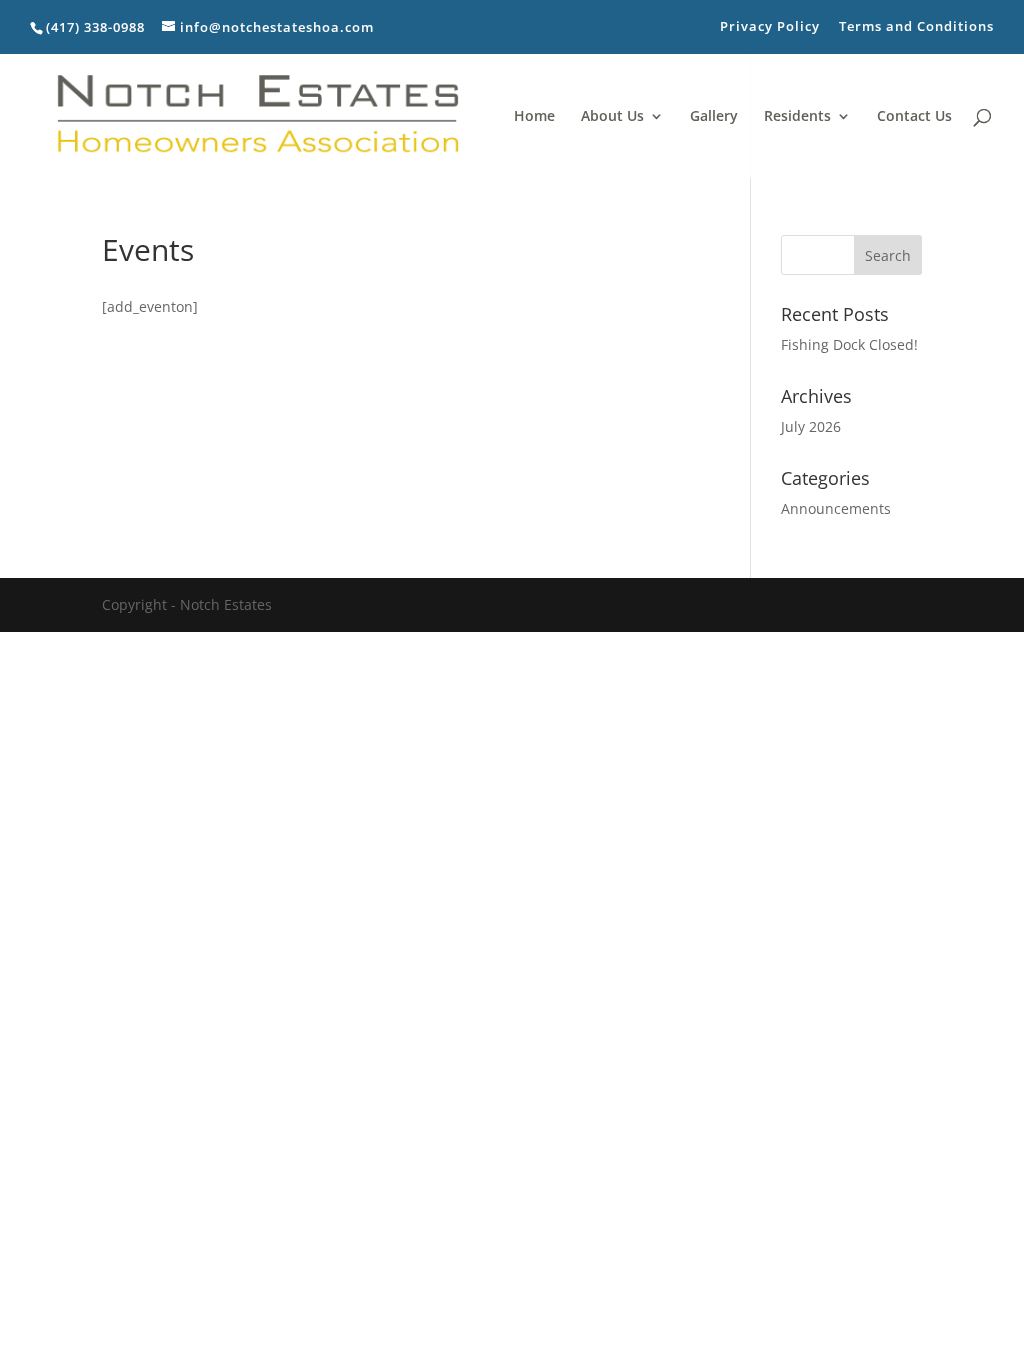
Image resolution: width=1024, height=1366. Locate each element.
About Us (612, 117)
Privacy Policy (770, 27)
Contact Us (914, 117)
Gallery (714, 117)
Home (534, 117)
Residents (797, 117)
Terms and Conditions (916, 27)
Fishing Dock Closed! (849, 344)
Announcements (836, 508)
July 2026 (811, 426)
